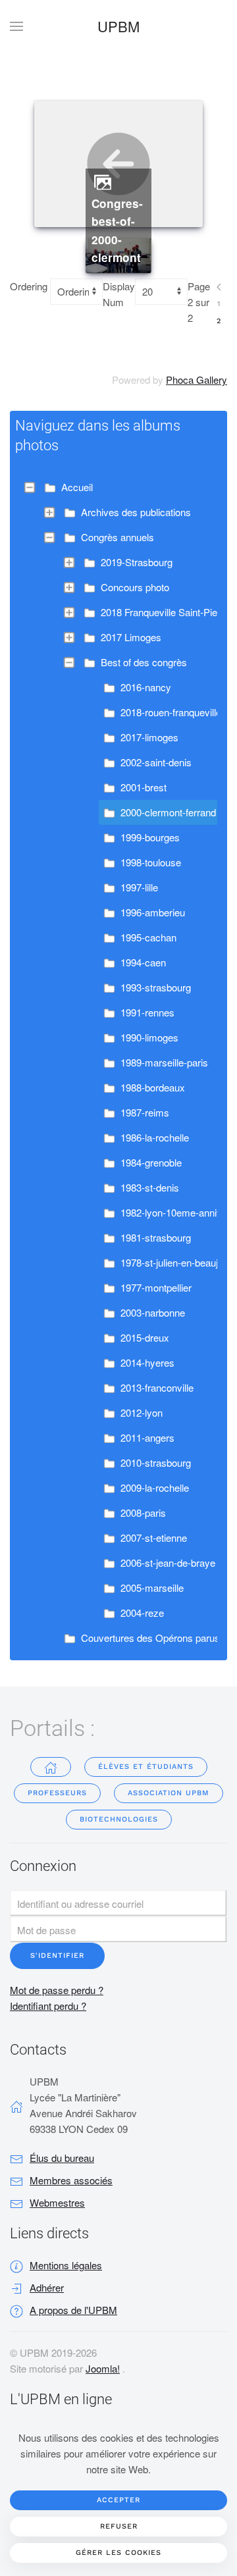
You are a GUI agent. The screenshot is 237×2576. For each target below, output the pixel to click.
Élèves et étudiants (146, 1767)
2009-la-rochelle (155, 1487)
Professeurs (57, 1793)
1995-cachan (148, 937)
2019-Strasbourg (137, 562)
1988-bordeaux (153, 1087)
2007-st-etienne (154, 1538)
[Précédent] (219, 287)
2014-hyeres (147, 1362)
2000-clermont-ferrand (168, 812)
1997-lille (139, 887)
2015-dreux (145, 1337)
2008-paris (143, 1512)
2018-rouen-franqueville (171, 712)
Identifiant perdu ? (48, 2006)
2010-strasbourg (156, 1462)
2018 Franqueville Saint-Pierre (165, 612)
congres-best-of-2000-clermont (117, 231)
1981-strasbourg (156, 1237)
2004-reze (142, 1613)
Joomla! (103, 2368)
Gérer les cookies (118, 2553)
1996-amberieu (153, 912)
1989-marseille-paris (164, 1062)
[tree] (118, 1063)
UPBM (118, 26)
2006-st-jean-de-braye (168, 1563)
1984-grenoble (151, 1162)
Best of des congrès (144, 662)
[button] (16, 26)
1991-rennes (147, 1012)
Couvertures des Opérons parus (150, 1638)
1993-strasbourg (156, 987)
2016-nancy (146, 687)
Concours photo (135, 587)
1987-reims (145, 1112)
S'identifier (57, 1956)
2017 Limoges (131, 637)
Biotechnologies (119, 1819)
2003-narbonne (153, 1312)
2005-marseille (152, 1588)
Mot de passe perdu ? (57, 1990)
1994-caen (143, 962)
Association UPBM (169, 1793)
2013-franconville (157, 1387)
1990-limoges (149, 1037)
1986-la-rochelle (155, 1137)
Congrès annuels (118, 537)
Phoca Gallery (197, 380)
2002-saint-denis (156, 762)
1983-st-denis (150, 1187)
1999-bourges (150, 837)
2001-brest (144, 787)
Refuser (119, 2526)
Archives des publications (136, 512)
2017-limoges (149, 737)
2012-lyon (142, 1412)
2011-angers (147, 1437)
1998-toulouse (151, 862)
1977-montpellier (156, 1287)
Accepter (118, 2500)
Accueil (77, 487)
